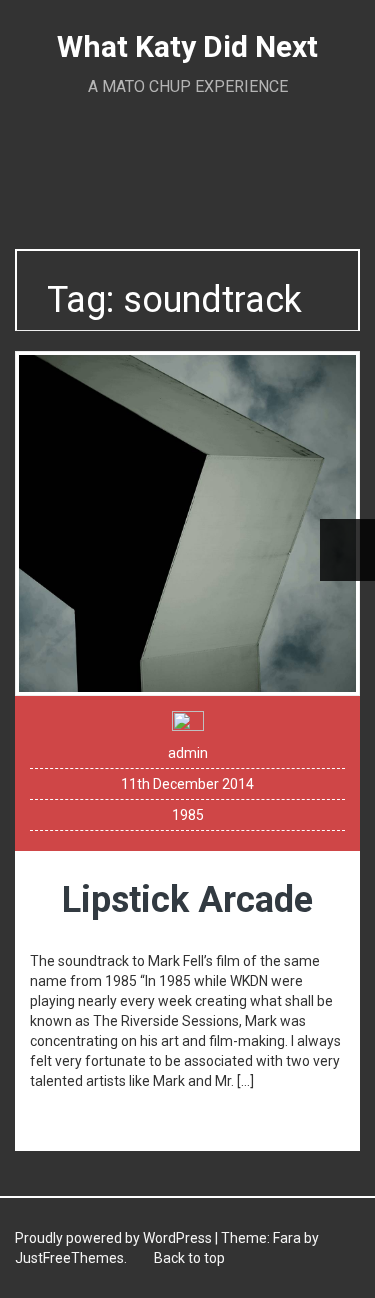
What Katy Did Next (187, 46)
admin (188, 753)
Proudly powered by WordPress (113, 1238)
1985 (188, 815)
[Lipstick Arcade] (187, 522)
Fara (287, 1238)
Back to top (188, 1258)
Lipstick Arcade (187, 900)
